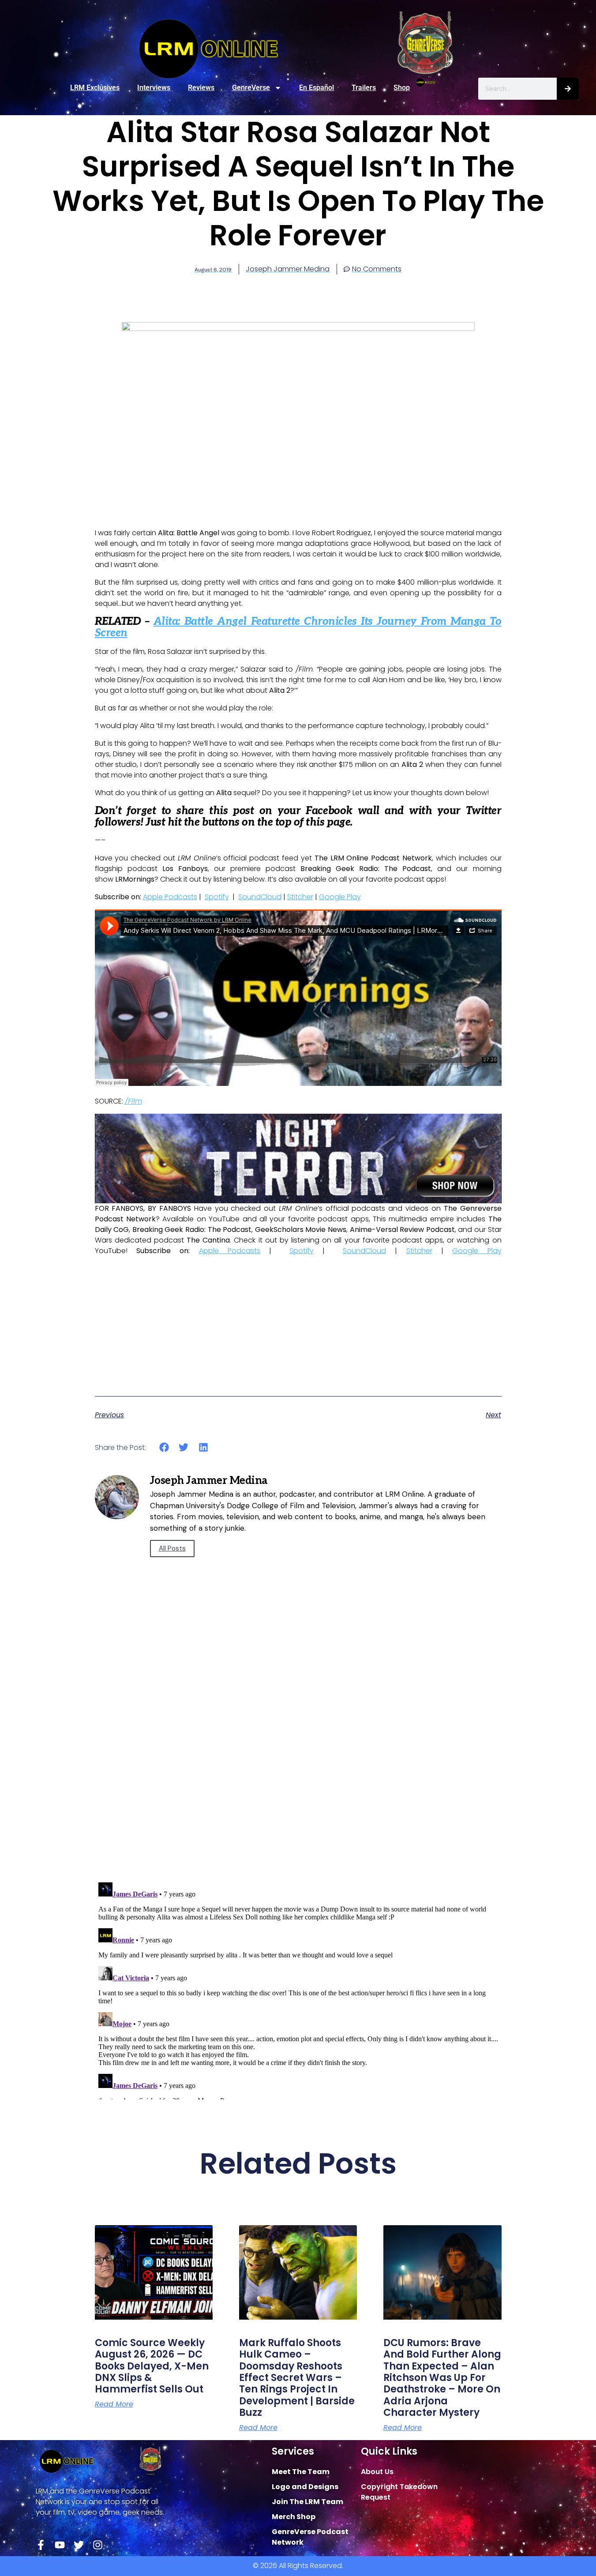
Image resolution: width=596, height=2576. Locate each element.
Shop (402, 88)
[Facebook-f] (41, 2545)
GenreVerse (251, 88)
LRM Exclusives (95, 88)
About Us (377, 2472)
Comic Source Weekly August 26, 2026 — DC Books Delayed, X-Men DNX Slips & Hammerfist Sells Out (152, 2366)
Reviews (201, 88)
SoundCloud (260, 897)
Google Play (340, 897)
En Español (317, 88)
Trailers (364, 88)
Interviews (154, 88)
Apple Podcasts (170, 897)
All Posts (172, 1548)
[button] (164, 1448)
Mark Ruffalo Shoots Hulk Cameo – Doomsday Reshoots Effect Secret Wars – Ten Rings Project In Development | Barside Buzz (297, 2378)
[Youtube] (60, 2545)
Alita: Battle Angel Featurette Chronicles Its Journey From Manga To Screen (298, 627)
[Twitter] (79, 2545)
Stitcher (300, 897)
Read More (114, 2404)
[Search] (568, 89)
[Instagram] (98, 2545)
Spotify (217, 897)
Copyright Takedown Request (399, 2492)
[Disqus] (298, 1750)
